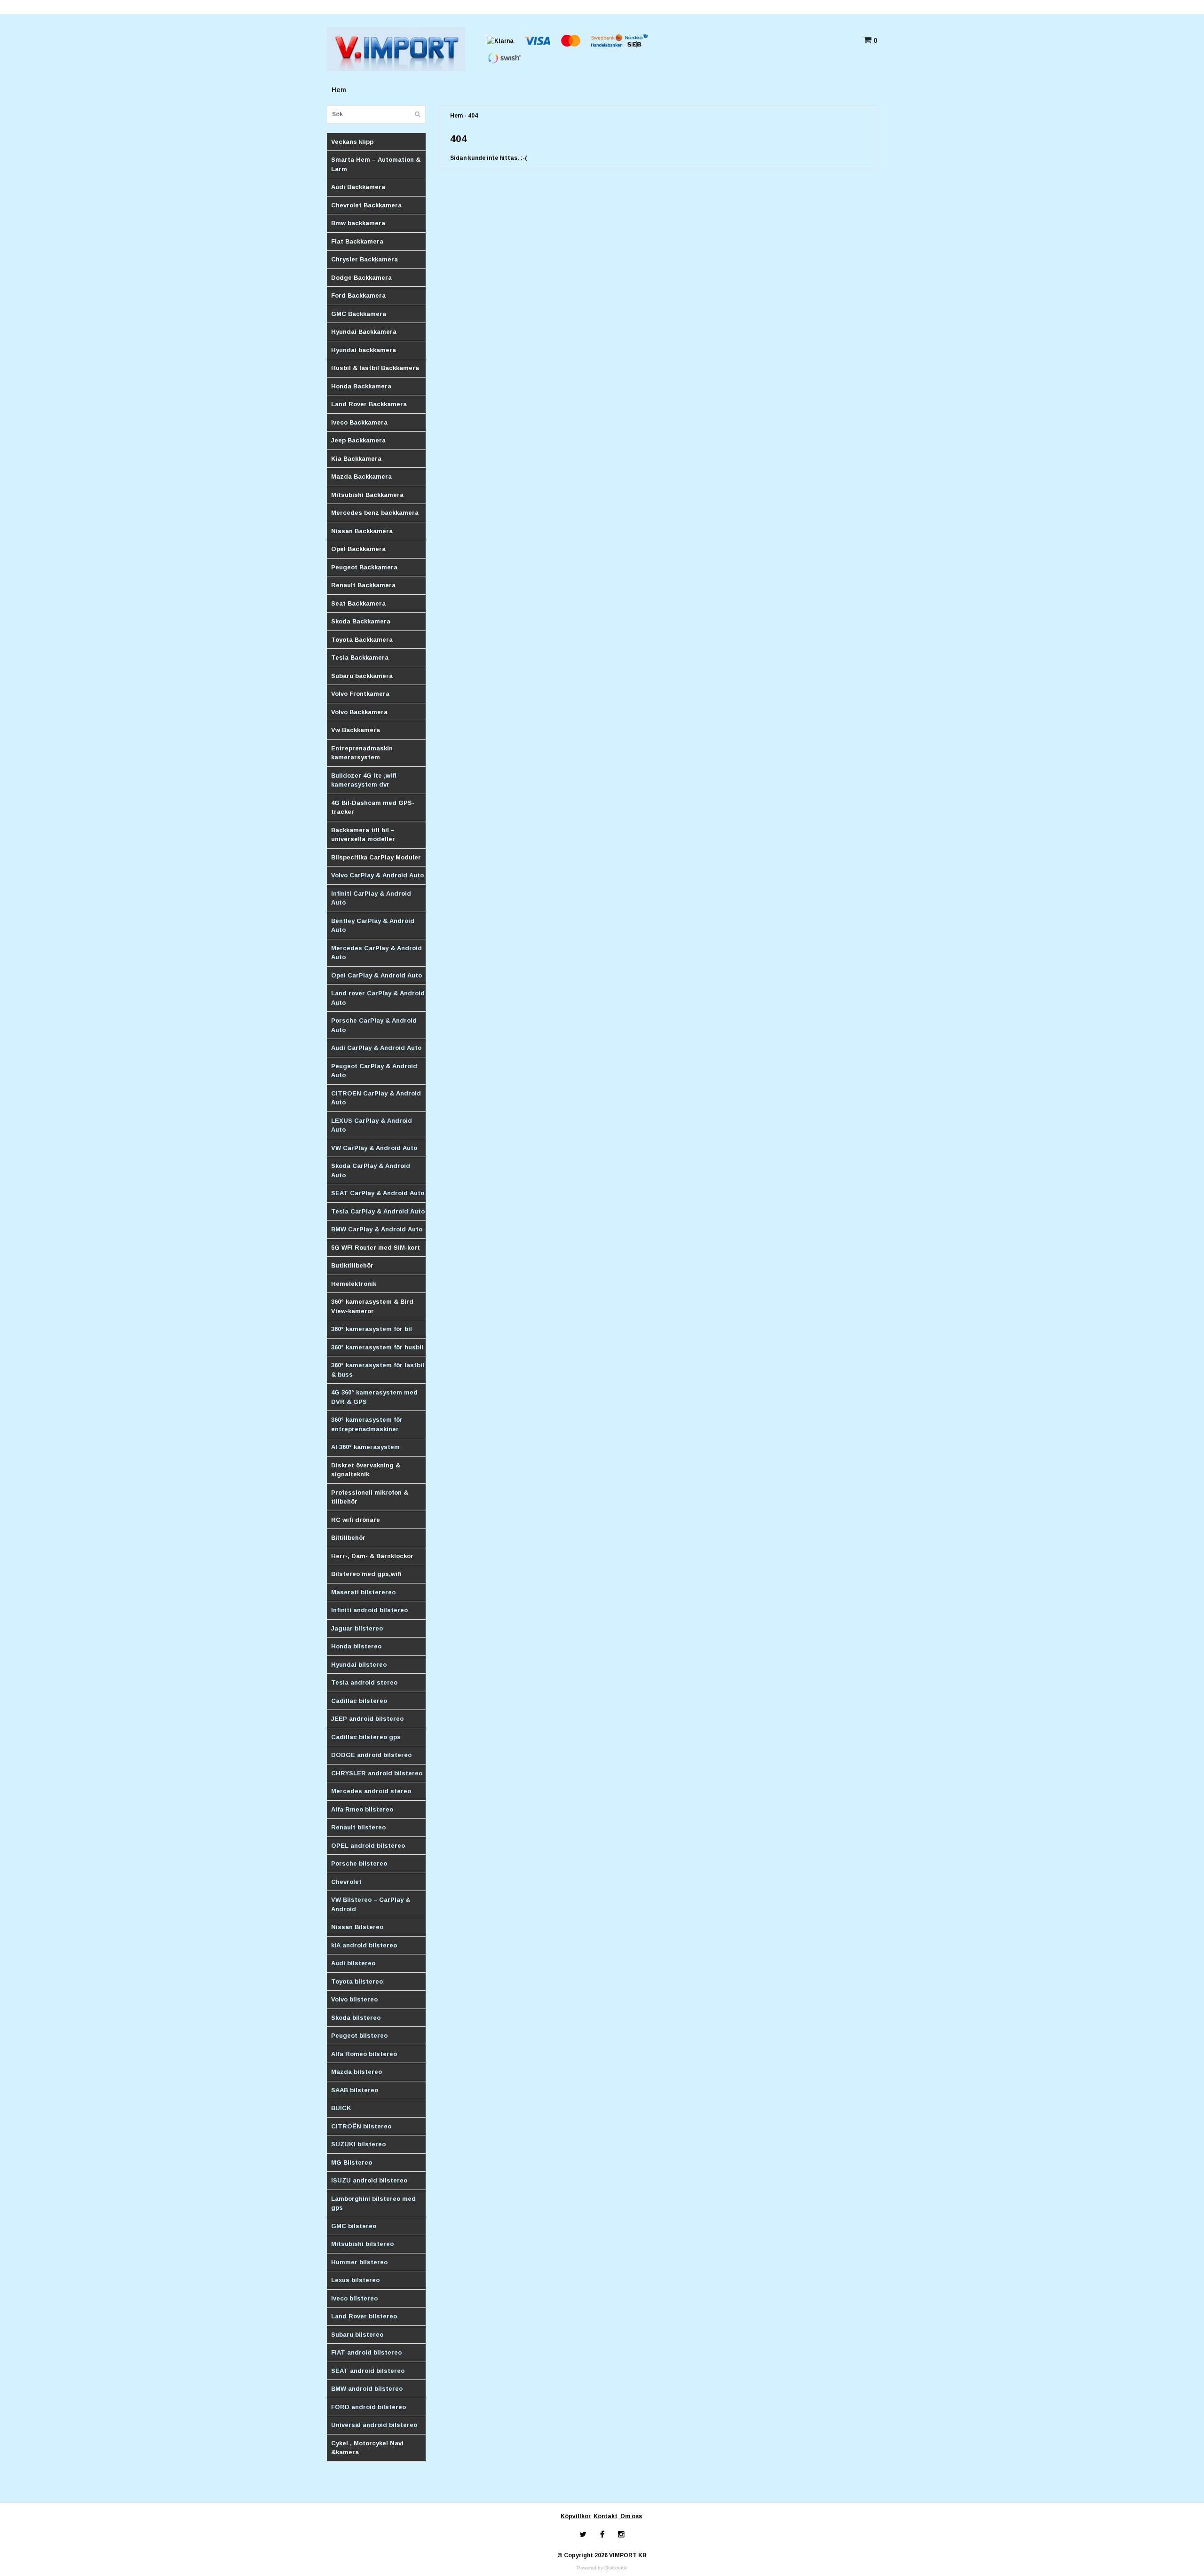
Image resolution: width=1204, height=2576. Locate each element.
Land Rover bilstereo (364, 2316)
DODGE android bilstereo (371, 1755)
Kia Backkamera (356, 459)
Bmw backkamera (358, 223)
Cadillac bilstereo (359, 1701)
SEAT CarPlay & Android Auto (378, 1193)
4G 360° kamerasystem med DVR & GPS (374, 1397)
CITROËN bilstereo (361, 2126)
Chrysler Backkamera (364, 259)
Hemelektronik (354, 1284)
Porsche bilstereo (359, 1863)
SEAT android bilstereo (368, 2371)
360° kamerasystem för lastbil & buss (378, 1370)
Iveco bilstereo (354, 2298)
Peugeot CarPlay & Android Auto (374, 1071)
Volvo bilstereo (354, 1999)
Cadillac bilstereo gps (366, 1737)
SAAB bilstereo (355, 2090)
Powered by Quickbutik (602, 2568)
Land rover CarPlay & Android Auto (378, 998)
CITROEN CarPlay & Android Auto (376, 1098)
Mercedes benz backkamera (375, 513)
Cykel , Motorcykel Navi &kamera (367, 2448)
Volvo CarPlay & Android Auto (377, 875)
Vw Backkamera (356, 730)
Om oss (631, 2516)
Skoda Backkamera (361, 621)
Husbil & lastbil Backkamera (375, 368)
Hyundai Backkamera (364, 332)
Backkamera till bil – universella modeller (363, 835)
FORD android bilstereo (368, 2407)
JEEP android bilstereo (367, 1719)
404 (473, 116)
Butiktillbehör (352, 1265)
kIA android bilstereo (364, 1945)
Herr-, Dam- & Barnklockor (372, 1556)
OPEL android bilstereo (368, 1846)
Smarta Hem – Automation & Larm (376, 164)
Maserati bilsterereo (363, 1592)
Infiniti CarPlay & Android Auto (371, 898)
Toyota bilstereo (357, 1981)
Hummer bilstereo (359, 2262)
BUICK (341, 2108)
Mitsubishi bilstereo (362, 2244)
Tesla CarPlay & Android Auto (378, 1211)
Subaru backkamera (362, 676)
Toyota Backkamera (362, 640)
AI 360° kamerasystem (365, 1447)
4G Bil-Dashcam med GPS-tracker (373, 807)
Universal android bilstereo (374, 2425)
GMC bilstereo (354, 2226)
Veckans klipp (352, 142)
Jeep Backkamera (358, 440)
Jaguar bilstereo (357, 1628)
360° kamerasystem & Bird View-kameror (372, 1306)
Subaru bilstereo (357, 2335)
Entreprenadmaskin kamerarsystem (362, 753)
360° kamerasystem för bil (372, 1329)
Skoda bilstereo (356, 2018)
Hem (339, 90)
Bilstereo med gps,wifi (366, 1574)
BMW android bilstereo (367, 2389)
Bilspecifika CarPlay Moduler (376, 857)
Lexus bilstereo (355, 2280)
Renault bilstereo (358, 1827)
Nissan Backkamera (362, 531)
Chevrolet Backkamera (366, 205)
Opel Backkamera (358, 549)
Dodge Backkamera (361, 278)
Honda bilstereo (356, 1646)
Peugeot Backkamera (364, 567)
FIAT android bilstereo (366, 2352)
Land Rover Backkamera (369, 404)
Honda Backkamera (361, 386)
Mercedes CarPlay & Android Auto (376, 953)
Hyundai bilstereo (359, 1665)
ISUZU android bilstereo (369, 2180)
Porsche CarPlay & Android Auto (374, 1025)
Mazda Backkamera (361, 477)
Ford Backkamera (358, 295)
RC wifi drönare (356, 1520)
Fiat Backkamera (357, 241)
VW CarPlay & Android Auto (374, 1148)
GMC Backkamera (359, 314)
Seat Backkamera (358, 603)
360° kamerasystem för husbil (377, 1347)
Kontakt (606, 2516)
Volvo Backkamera (359, 712)
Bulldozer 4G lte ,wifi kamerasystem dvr (364, 780)
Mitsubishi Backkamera (367, 495)
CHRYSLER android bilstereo (377, 1773)
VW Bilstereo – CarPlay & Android (371, 1904)
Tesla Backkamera (360, 658)
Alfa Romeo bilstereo (364, 2054)
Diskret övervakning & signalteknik (366, 1470)
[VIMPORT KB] (396, 48)
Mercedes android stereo (371, 1791)
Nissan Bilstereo (357, 1927)
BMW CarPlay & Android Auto (377, 1229)
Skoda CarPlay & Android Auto (371, 1170)
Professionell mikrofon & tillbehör (370, 1497)
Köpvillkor (576, 2516)
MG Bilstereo (352, 2162)
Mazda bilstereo (356, 2072)
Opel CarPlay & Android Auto (376, 975)
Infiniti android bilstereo (369, 1610)
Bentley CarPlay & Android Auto (373, 926)
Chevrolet (346, 1882)
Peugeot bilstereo (359, 2036)
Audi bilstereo (353, 1963)
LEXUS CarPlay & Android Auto (372, 1125)
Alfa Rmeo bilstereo (362, 1809)
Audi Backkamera (358, 187)
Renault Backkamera (363, 585)
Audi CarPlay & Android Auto (376, 1048)
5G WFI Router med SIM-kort (376, 1248)
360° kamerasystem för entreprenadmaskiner (367, 1424)
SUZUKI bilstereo (358, 2144)
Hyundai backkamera (364, 350)
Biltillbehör (348, 1538)
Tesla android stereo (364, 1682)
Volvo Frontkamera (360, 694)
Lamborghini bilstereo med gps (373, 2203)
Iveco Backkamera (359, 422)
